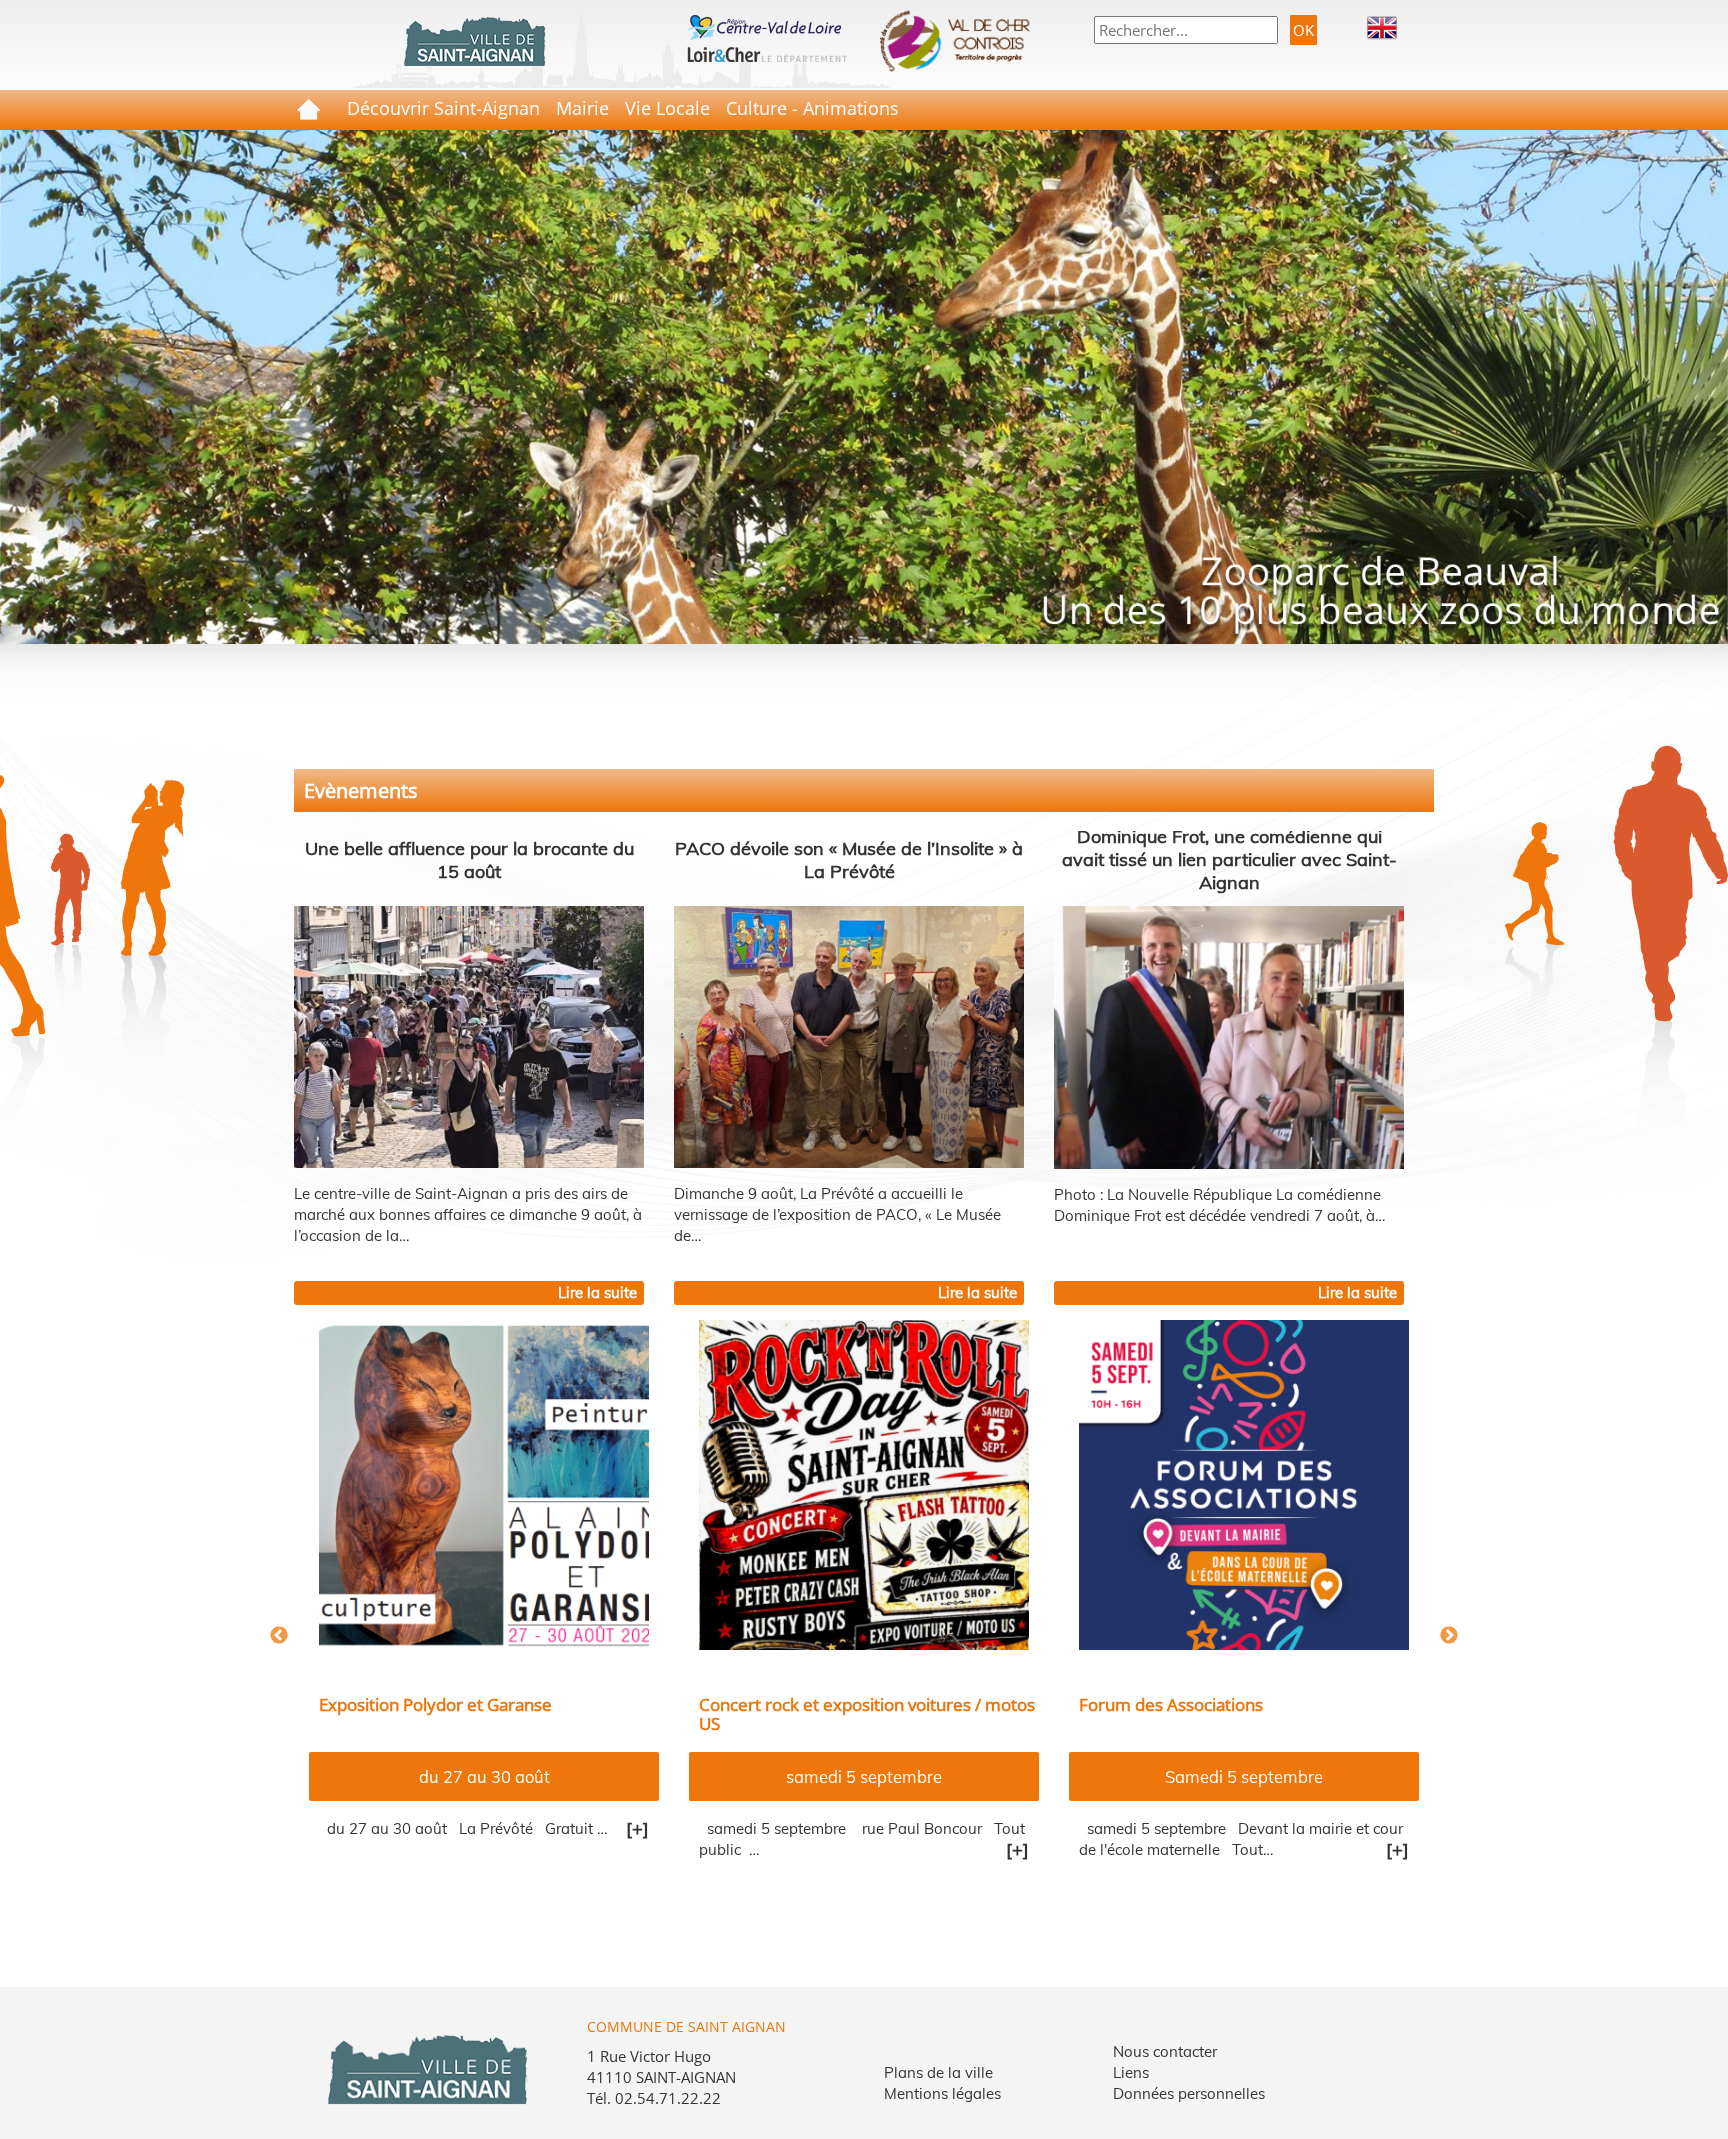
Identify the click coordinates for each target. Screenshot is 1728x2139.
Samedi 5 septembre (484, 1776)
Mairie (582, 108)
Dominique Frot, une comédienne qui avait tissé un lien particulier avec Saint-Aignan (1229, 859)
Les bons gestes (864, 1776)
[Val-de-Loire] (766, 25)
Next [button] (1449, 1636)
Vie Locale (667, 108)
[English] (1382, 26)
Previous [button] (279, 1636)
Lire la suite (597, 1292)
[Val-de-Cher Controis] (961, 41)
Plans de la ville (938, 2072)
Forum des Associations (411, 1704)
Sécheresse (1124, 1704)
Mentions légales (942, 2093)
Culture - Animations (812, 108)
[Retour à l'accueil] (474, 42)
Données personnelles (1189, 2093)
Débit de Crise (1244, 1776)
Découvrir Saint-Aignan (443, 108)
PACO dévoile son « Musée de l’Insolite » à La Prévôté (849, 860)
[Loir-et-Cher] (766, 52)
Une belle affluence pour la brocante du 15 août (469, 860)
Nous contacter (1165, 2051)
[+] (637, 1849)
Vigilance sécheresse (779, 1704)
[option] (484, 1614)
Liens (1131, 2072)
